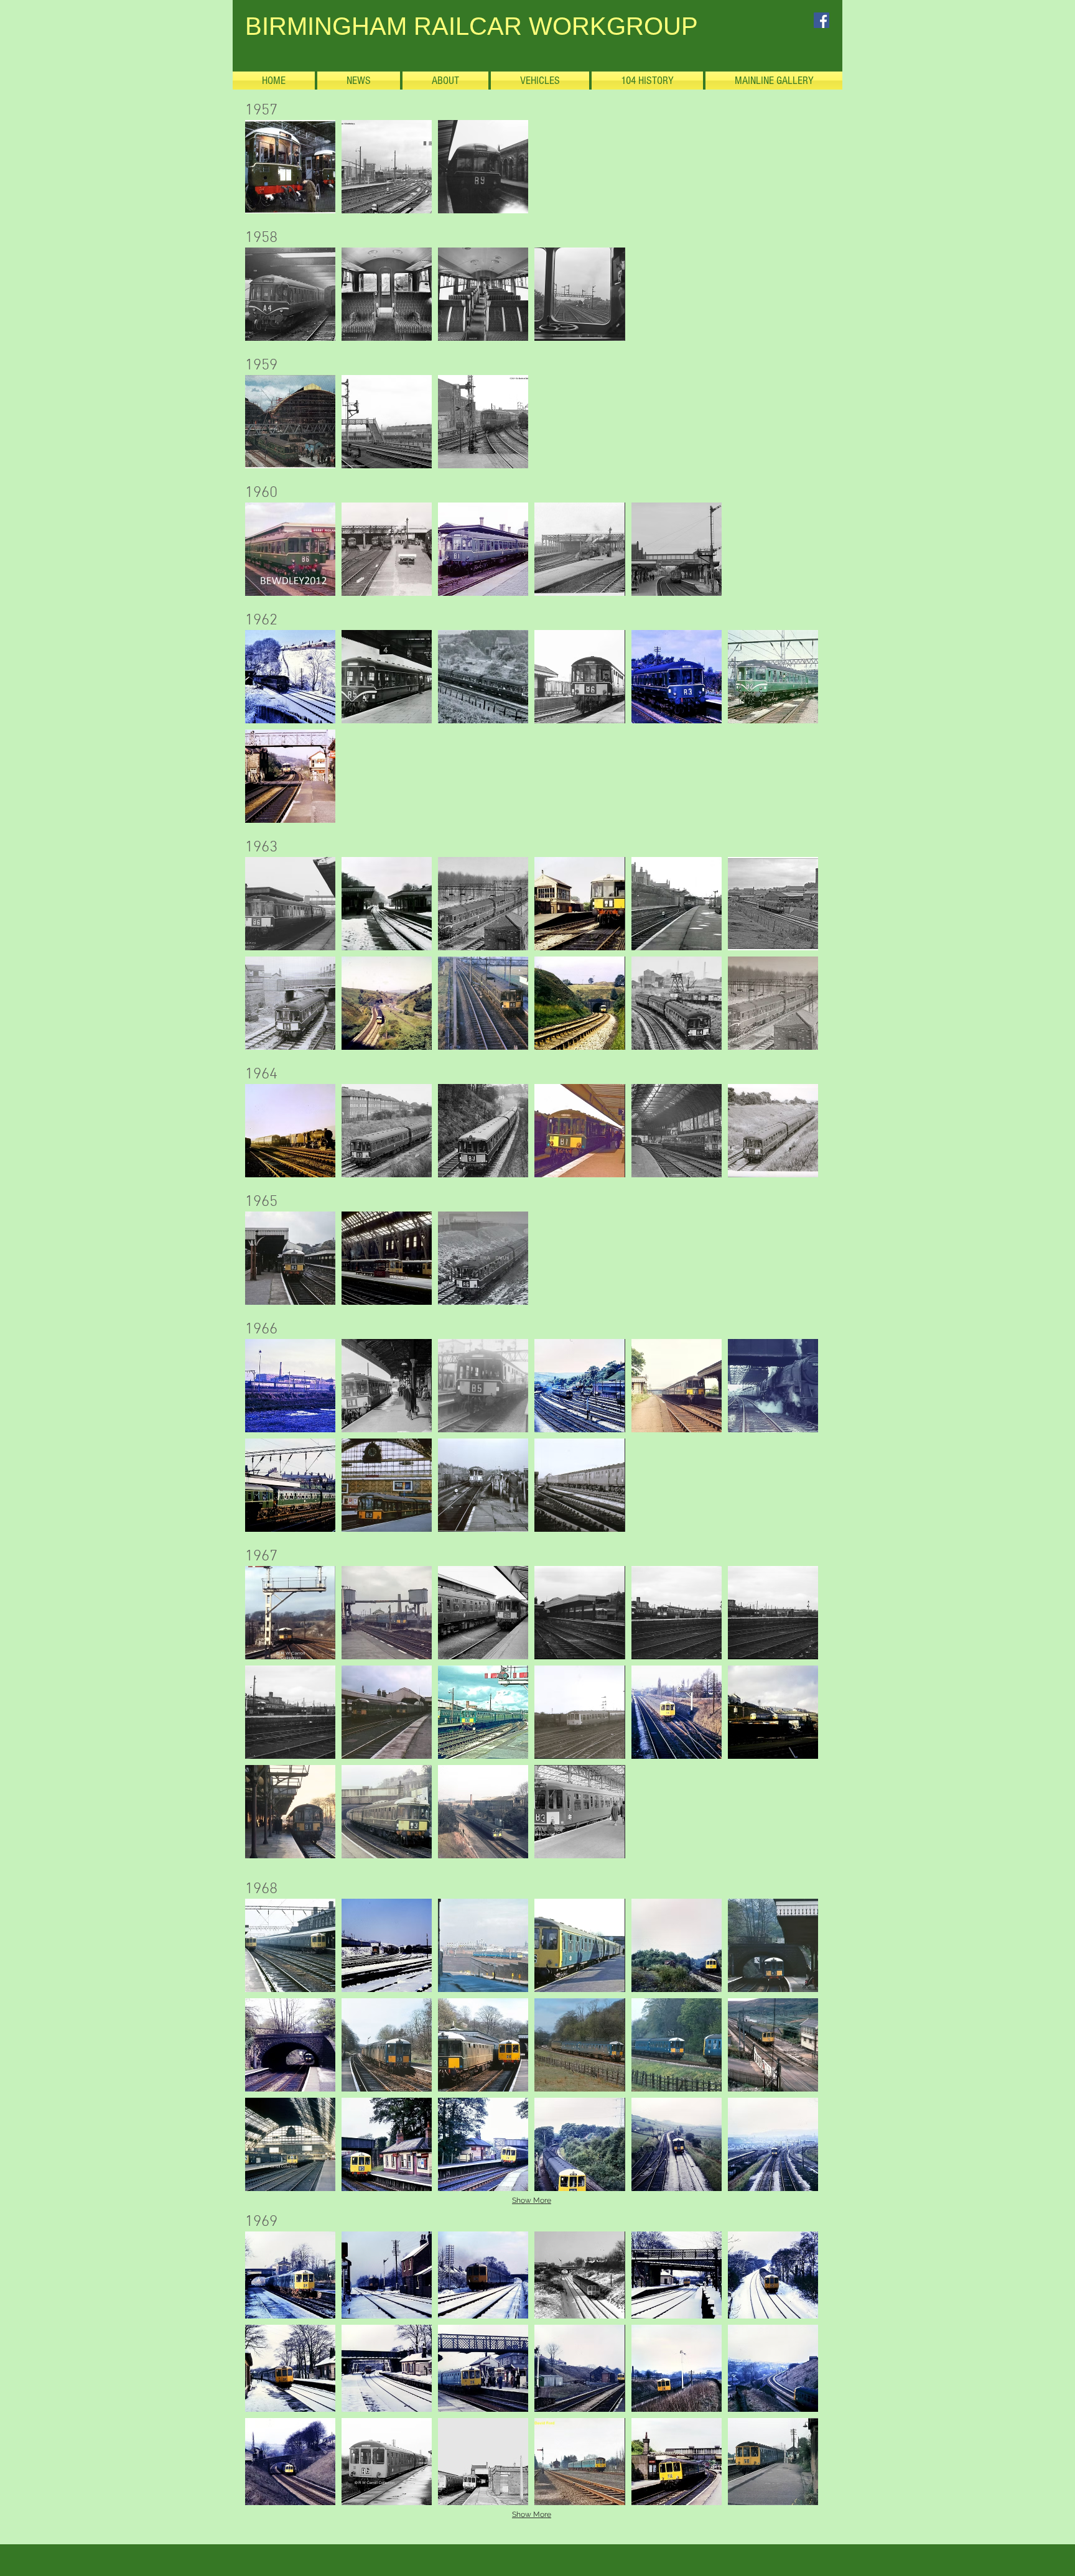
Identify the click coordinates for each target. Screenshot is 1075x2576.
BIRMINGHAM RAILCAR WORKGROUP (472, 26)
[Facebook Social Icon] (821, 20)
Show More (532, 2200)
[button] (290, 167)
